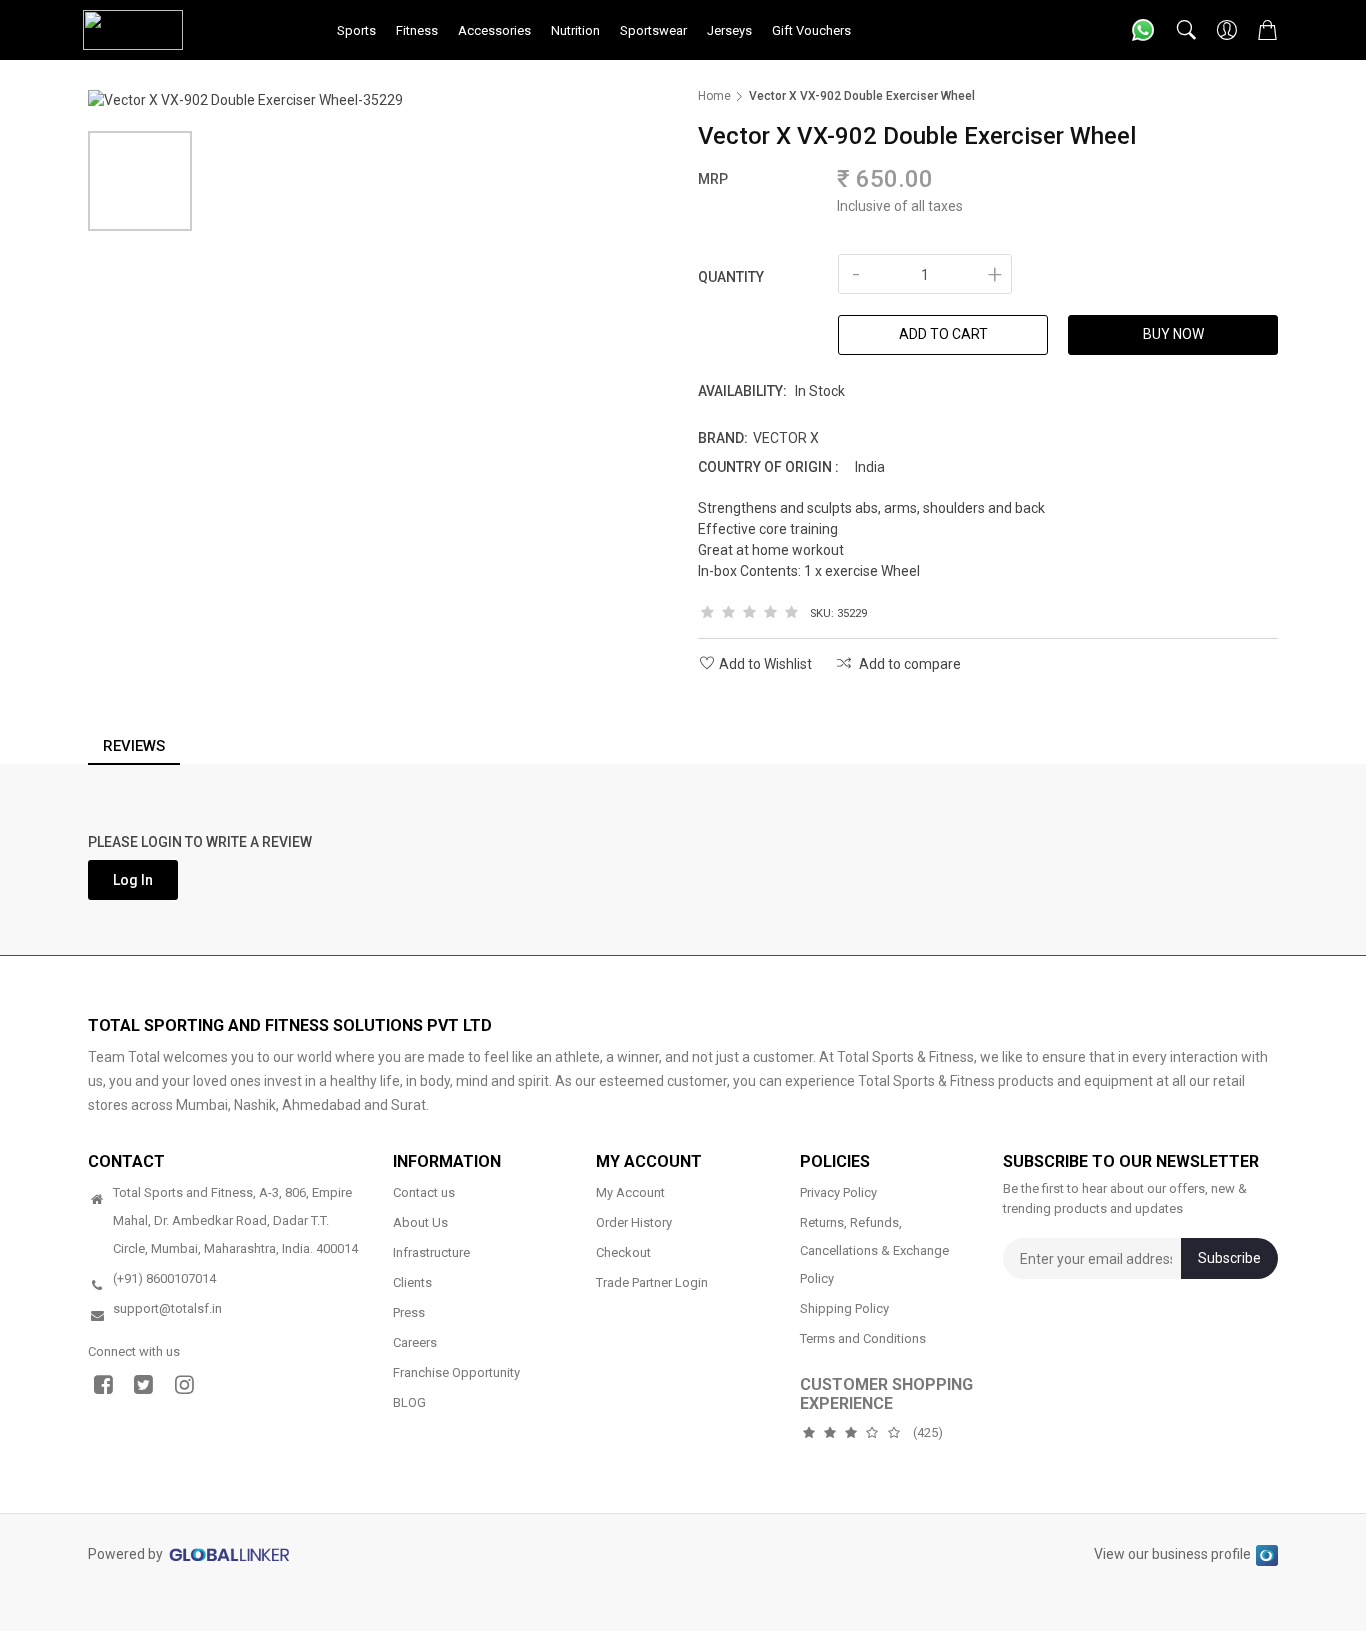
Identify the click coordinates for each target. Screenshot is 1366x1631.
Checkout (623, 1252)
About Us (420, 1222)
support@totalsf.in (167, 1308)
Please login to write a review (200, 842)
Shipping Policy (844, 1308)
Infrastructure (431, 1252)
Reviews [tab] (134, 746)
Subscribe (1229, 1258)
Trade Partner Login (652, 1282)
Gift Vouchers (811, 30)
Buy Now (1173, 334)
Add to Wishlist (765, 664)
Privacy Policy (838, 1192)
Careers (415, 1342)
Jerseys (729, 30)
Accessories (494, 30)
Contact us (424, 1192)
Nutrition (575, 30)
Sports (356, 30)
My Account (630, 1192)
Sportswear (653, 30)
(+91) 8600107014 (164, 1278)
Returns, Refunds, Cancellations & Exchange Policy (874, 1250)
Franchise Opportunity (456, 1372)
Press (409, 1312)
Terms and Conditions (863, 1338)
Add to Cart (943, 334)
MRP (713, 179)
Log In (133, 880)
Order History (634, 1222)
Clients (412, 1282)
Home (714, 96)
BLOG (409, 1402)
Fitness (417, 30)
